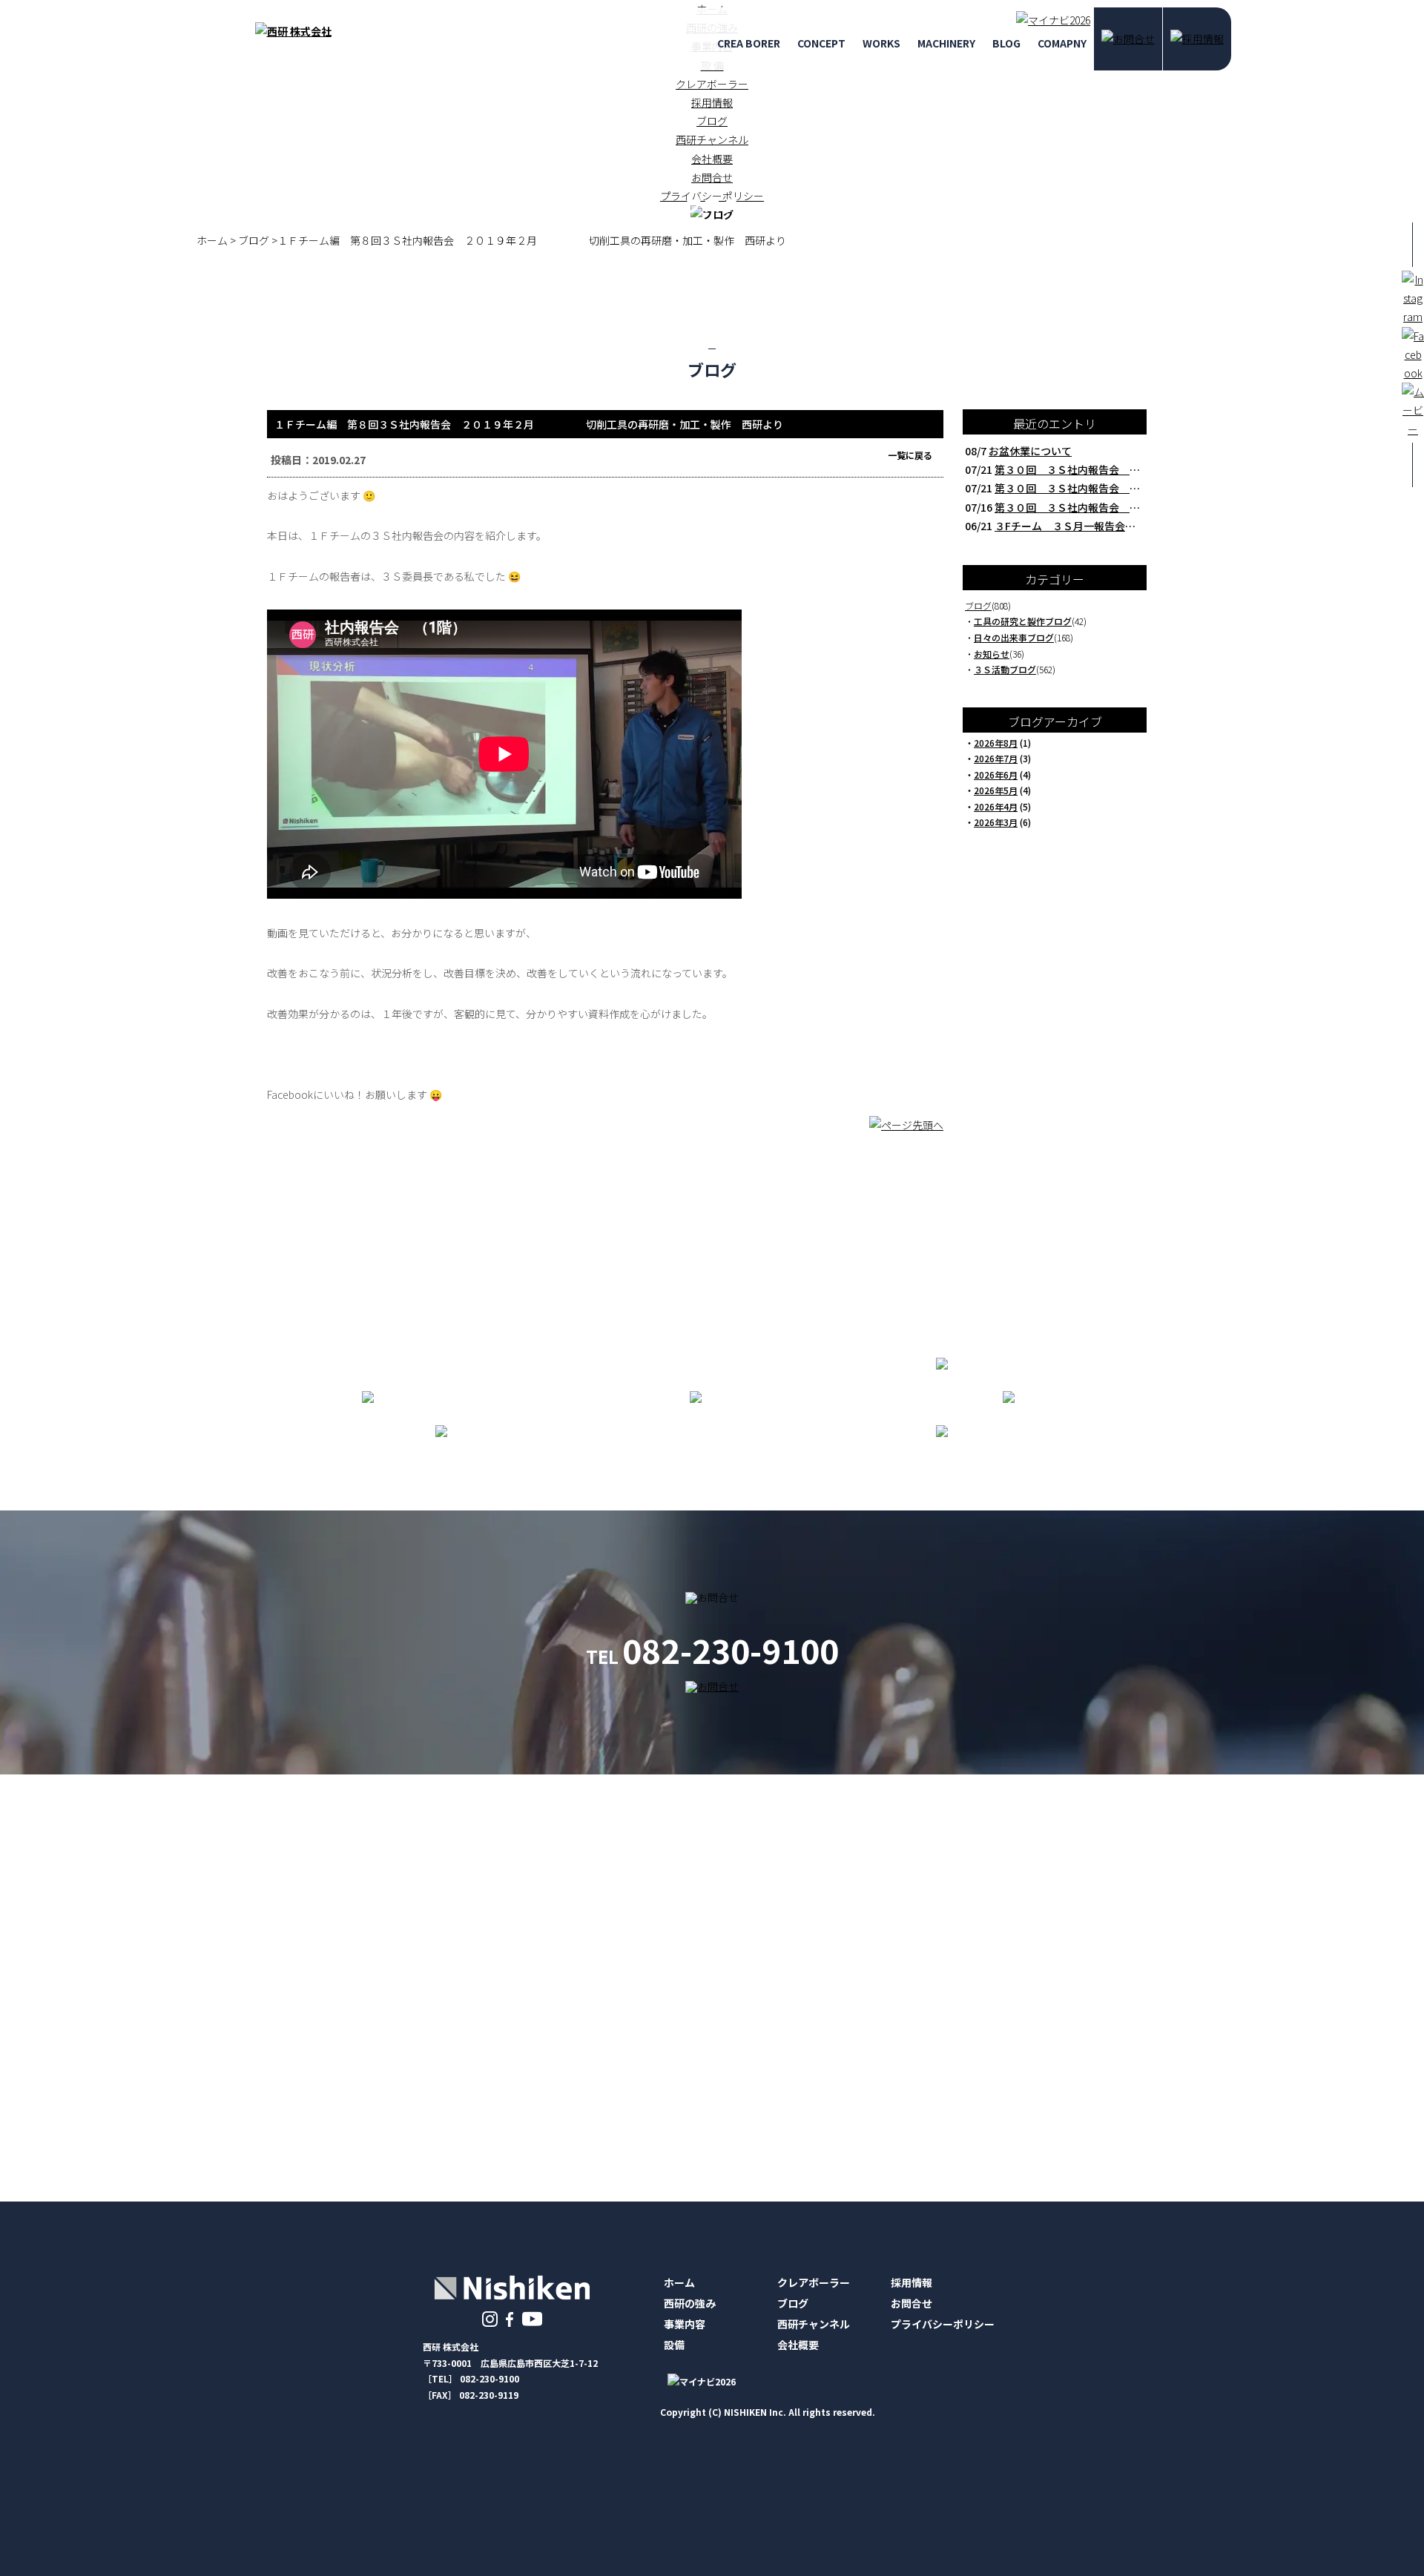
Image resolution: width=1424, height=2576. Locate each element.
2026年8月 (996, 743)
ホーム (679, 2282)
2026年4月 (996, 806)
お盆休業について (1030, 451)
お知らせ (992, 654)
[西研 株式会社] (293, 31)
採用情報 (712, 102)
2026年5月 (996, 790)
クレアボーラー (712, 84)
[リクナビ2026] (1049, 20)
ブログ (712, 121)
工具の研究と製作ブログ (1023, 621)
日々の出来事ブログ (1014, 637)
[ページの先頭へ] (906, 1132)
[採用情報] (1197, 39)
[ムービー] (532, 2318)
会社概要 (712, 159)
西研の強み (690, 2303)
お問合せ (912, 2303)
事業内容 (685, 2324)
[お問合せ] (1128, 39)
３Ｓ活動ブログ (1005, 669)
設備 (674, 2345)
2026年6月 (996, 775)
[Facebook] (510, 2318)
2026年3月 (996, 822)
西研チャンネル (712, 139)
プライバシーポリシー (943, 2324)
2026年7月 (996, 758)
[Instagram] (490, 2318)
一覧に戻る (910, 455)
